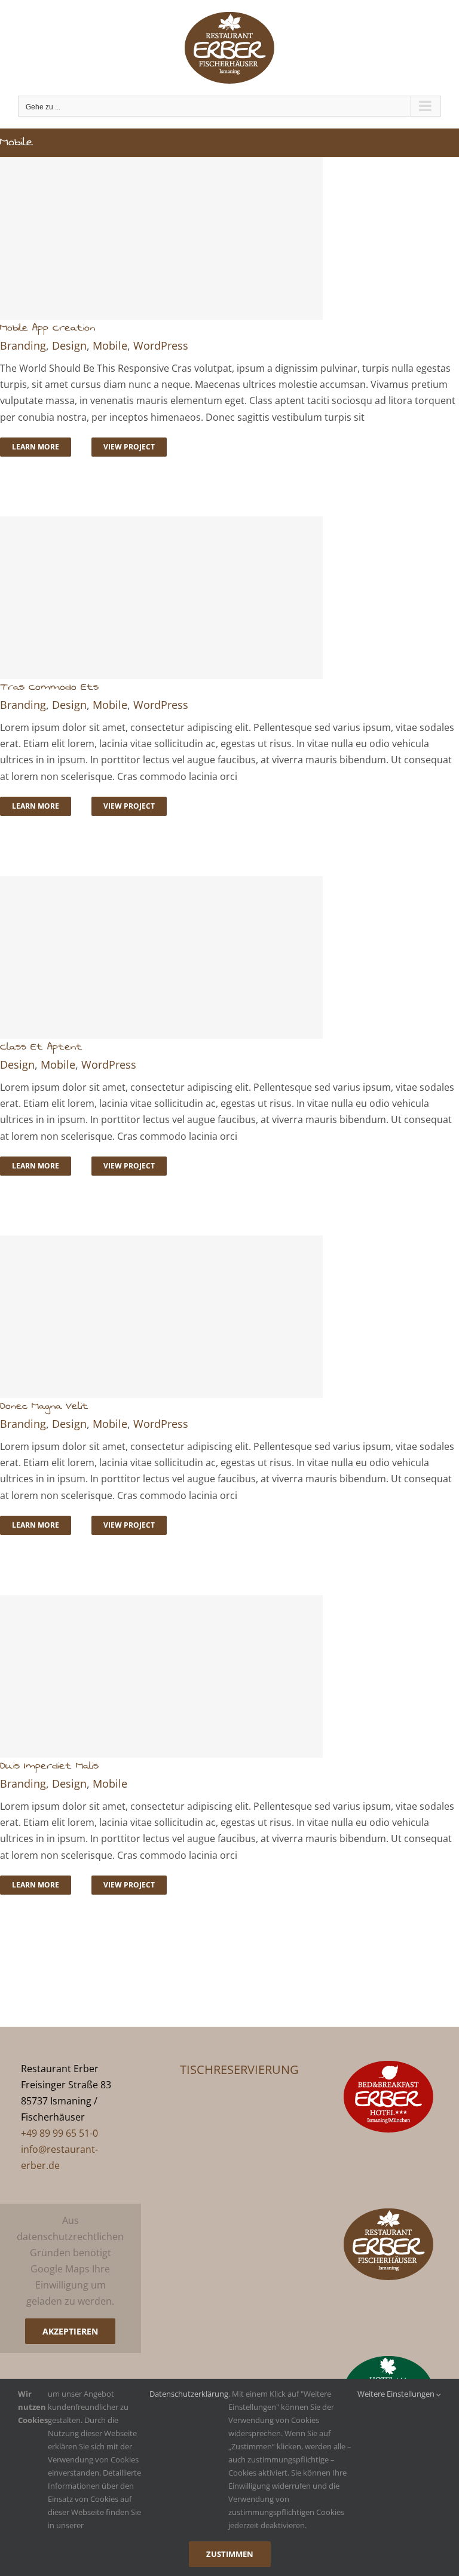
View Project (129, 447)
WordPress (161, 345)
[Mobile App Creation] (229, 238)
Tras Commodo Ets (49, 687)
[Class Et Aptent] (229, 957)
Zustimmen (230, 2554)
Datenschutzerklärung (189, 2394)
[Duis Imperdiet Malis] (229, 1676)
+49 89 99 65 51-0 (59, 2133)
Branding (23, 345)
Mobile (110, 345)
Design (69, 345)
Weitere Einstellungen (397, 2394)
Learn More (36, 447)
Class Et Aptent (41, 1047)
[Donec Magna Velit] (229, 1317)
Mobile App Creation (48, 328)
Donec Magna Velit (44, 1406)
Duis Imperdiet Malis (49, 1766)
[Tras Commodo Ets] (229, 598)
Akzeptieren (70, 2331)
